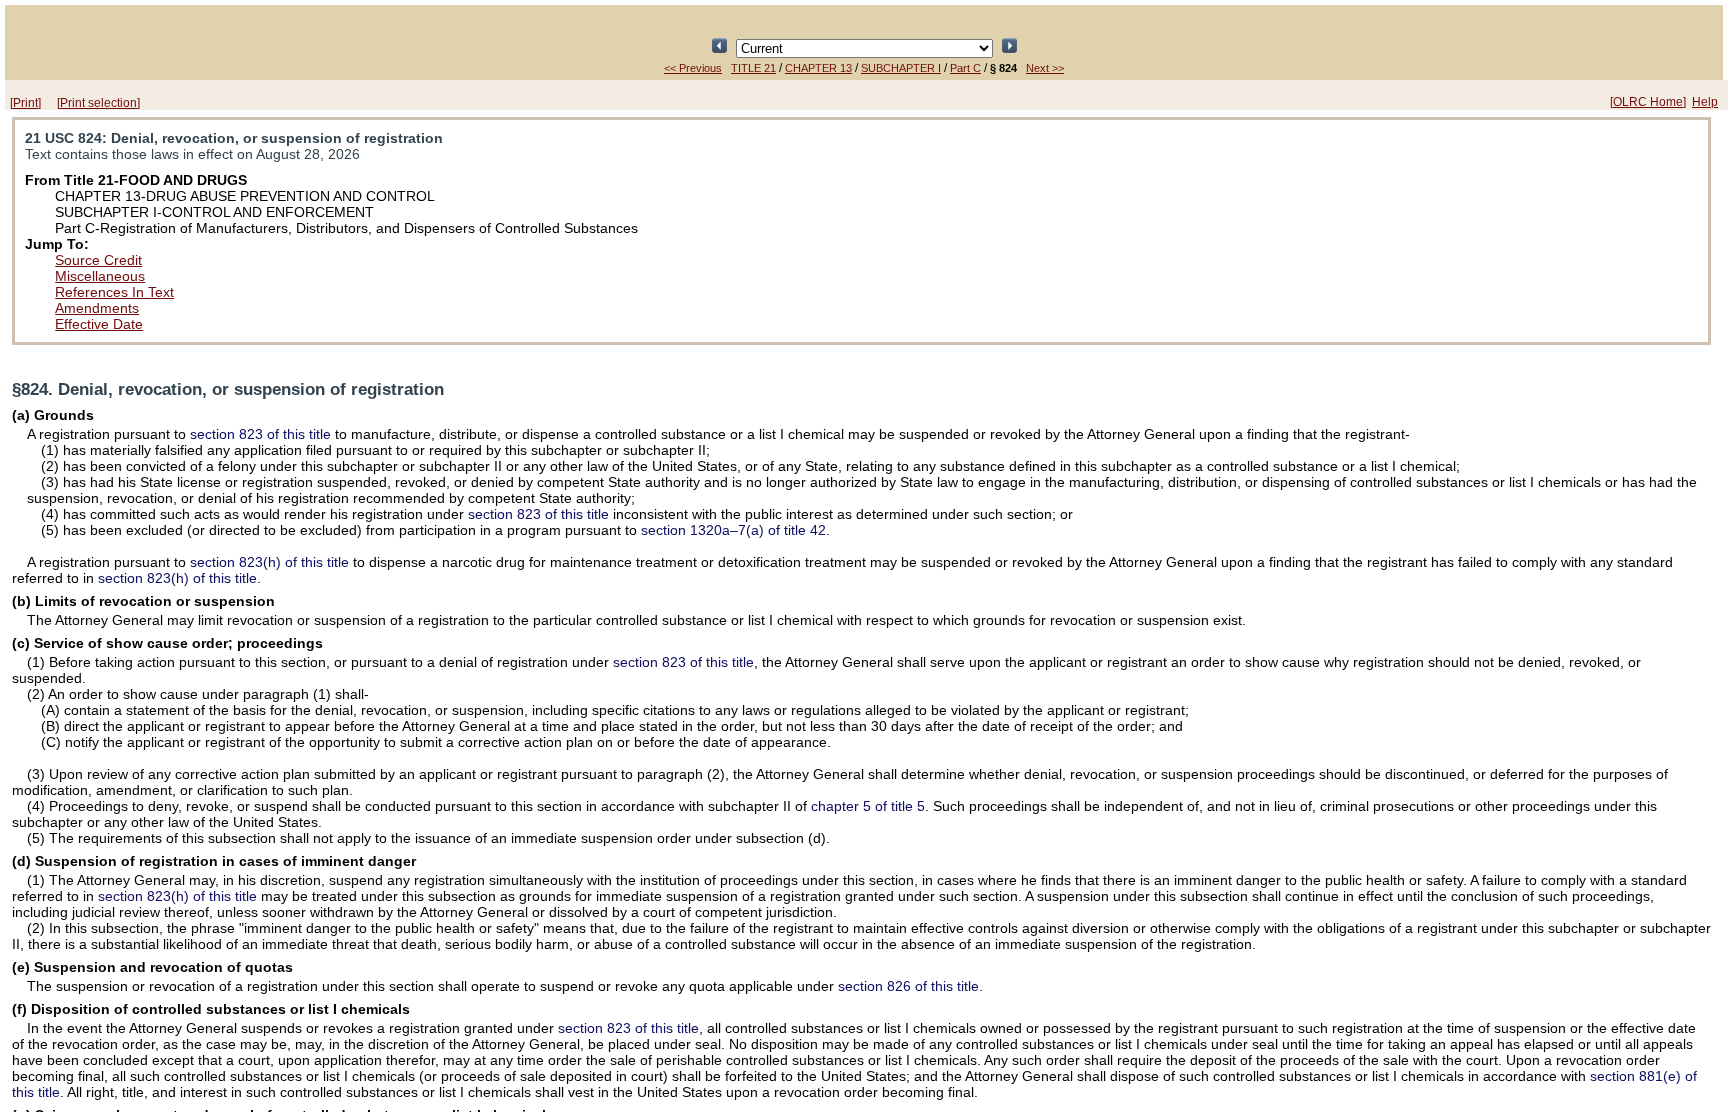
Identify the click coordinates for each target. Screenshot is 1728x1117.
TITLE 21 (753, 68)
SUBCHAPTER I (901, 68)
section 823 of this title (260, 434)
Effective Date (99, 324)
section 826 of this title (908, 986)
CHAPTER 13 (818, 68)
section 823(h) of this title (269, 562)
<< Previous (693, 68)
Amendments (97, 308)
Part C (965, 68)
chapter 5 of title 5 (868, 806)
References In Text (114, 292)
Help (1705, 102)
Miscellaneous (100, 276)
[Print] (25, 103)
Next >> (1045, 68)
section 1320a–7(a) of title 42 (733, 530)
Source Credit (98, 260)
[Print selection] (98, 103)
